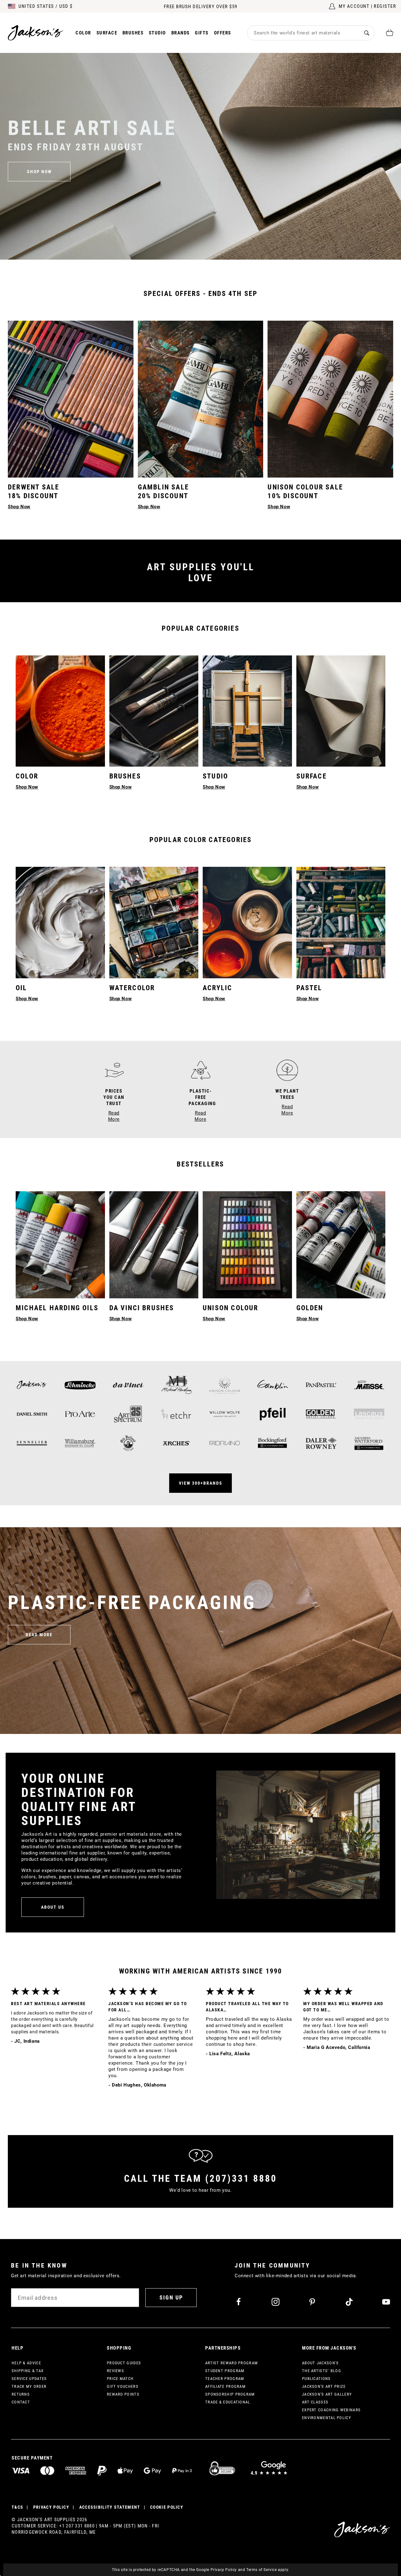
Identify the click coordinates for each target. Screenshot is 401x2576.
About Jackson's (320, 2363)
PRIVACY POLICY (51, 2507)
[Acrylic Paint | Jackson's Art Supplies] (247, 923)
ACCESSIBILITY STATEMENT (110, 2507)
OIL (21, 988)
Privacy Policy (224, 2570)
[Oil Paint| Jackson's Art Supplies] (60, 923)
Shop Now (27, 999)
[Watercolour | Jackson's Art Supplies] (154, 923)
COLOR (27, 776)
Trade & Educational (228, 2402)
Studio (157, 33)
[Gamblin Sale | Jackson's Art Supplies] (201, 399)
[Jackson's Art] (36, 33)
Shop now (39, 172)
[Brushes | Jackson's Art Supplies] (154, 711)
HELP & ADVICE (26, 2363)
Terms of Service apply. (268, 2570)
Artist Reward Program (232, 2363)
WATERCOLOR (132, 988)
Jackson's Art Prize (324, 2386)
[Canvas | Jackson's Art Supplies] (341, 711)
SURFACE (312, 776)
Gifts (202, 33)
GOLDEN (310, 1308)
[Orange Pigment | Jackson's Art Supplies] (60, 711)
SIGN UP (171, 2297)
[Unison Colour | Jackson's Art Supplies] (247, 1245)
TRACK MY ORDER (29, 2386)
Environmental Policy (327, 2418)
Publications (316, 2379)
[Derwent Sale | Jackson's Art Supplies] (71, 399)
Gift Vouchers (123, 2386)
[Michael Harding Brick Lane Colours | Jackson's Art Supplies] (60, 1245)
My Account (354, 6)
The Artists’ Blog (322, 2371)
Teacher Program (225, 2379)
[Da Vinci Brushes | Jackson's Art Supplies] (154, 1245)
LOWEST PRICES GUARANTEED (201, 7)
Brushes (133, 33)
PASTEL (309, 988)
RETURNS (21, 2394)
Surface (107, 33)
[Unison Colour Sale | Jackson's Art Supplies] (330, 399)
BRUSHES (125, 776)
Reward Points (123, 2394)
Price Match (120, 2379)
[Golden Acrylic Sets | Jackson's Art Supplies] (341, 1245)
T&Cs (17, 2507)
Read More (39, 1635)
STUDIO (215, 776)
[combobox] (303, 33)
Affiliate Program (225, 2386)
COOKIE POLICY (167, 2507)
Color (83, 33)
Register (385, 6)
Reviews (115, 2371)
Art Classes (315, 2402)
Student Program (225, 2371)
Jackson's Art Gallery (327, 2394)
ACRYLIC (217, 988)
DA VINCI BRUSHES (142, 1308)
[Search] (367, 33)
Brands (181, 33)
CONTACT (21, 2402)
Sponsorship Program (230, 2394)
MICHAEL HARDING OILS (57, 1308)
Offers (223, 33)
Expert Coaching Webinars (331, 2410)
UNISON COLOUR (231, 1308)
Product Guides (124, 2363)
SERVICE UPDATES (29, 2379)
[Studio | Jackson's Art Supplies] (247, 711)
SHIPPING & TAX (28, 2371)
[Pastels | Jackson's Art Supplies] (341, 923)
